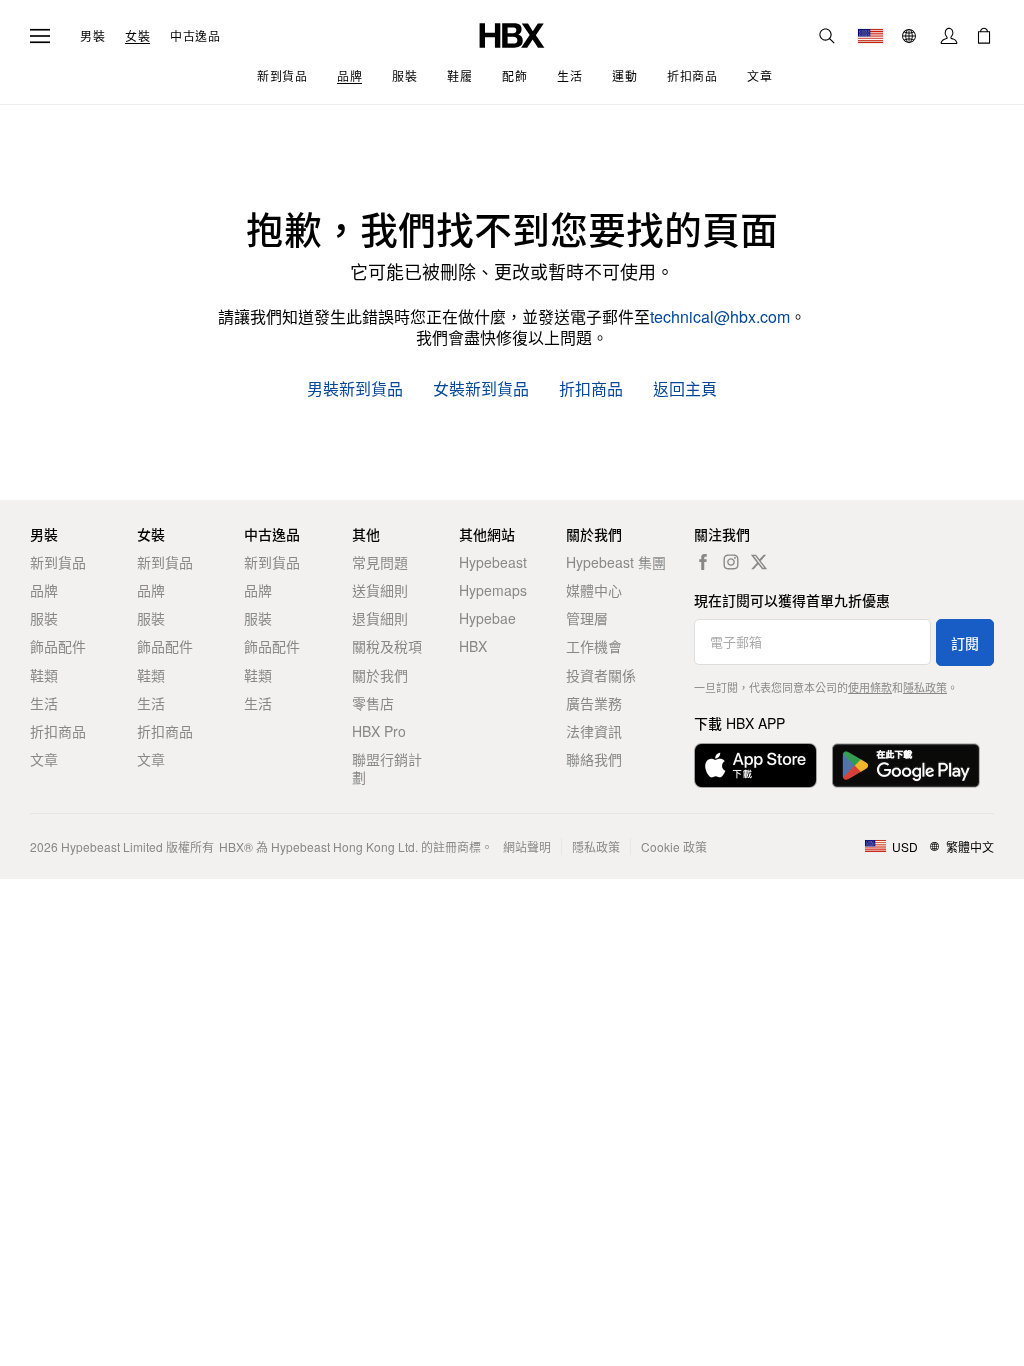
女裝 (137, 36)
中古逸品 (195, 36)
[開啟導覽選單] (40, 36)
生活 (44, 703)
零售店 (373, 703)
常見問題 (380, 562)
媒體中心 (594, 590)
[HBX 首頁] (512, 33)
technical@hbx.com (720, 316)
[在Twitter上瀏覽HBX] (759, 562)
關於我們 (380, 675)
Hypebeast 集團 (616, 562)
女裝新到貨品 (481, 389)
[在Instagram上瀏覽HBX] (731, 562)
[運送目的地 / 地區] (870, 36)
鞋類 (44, 675)
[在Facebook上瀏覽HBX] (703, 562)
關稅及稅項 (387, 646)
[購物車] (984, 36)
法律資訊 (594, 731)
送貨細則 (380, 590)
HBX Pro (379, 731)
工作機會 (594, 646)
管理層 (587, 618)
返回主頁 (685, 389)
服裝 (44, 618)
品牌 (44, 590)
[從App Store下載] (755, 765)
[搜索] (827, 36)
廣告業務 (594, 703)
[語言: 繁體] (911, 36)
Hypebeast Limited (112, 846)
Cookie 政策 (674, 846)
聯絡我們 (594, 759)
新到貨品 (58, 562)
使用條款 (870, 687)
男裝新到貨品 (355, 389)
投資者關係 (601, 675)
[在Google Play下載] (906, 765)
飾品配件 (58, 646)
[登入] (949, 36)
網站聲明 (527, 846)
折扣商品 (591, 389)
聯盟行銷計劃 (387, 768)
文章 (44, 759)
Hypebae (487, 618)
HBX (473, 646)
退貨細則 (380, 618)
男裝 (92, 36)
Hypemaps (493, 590)
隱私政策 (925, 687)
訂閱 (965, 643)
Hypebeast (493, 562)
